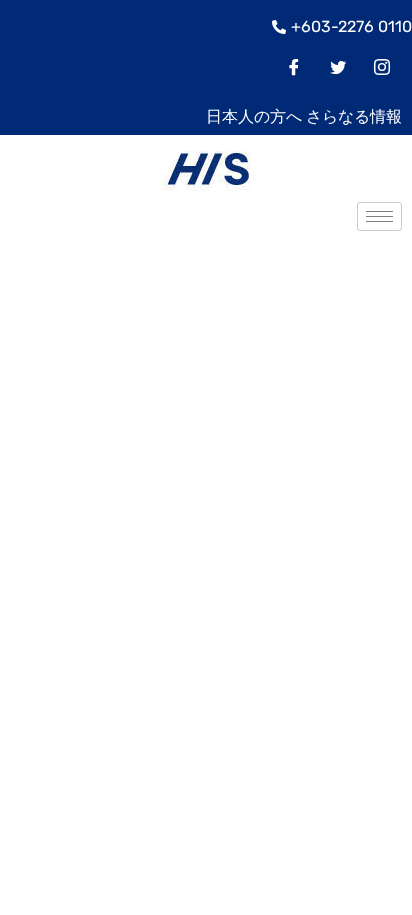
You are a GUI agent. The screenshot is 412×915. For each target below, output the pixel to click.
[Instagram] (382, 69)
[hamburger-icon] (379, 216)
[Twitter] (338, 69)
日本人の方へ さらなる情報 (304, 116)
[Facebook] (294, 69)
